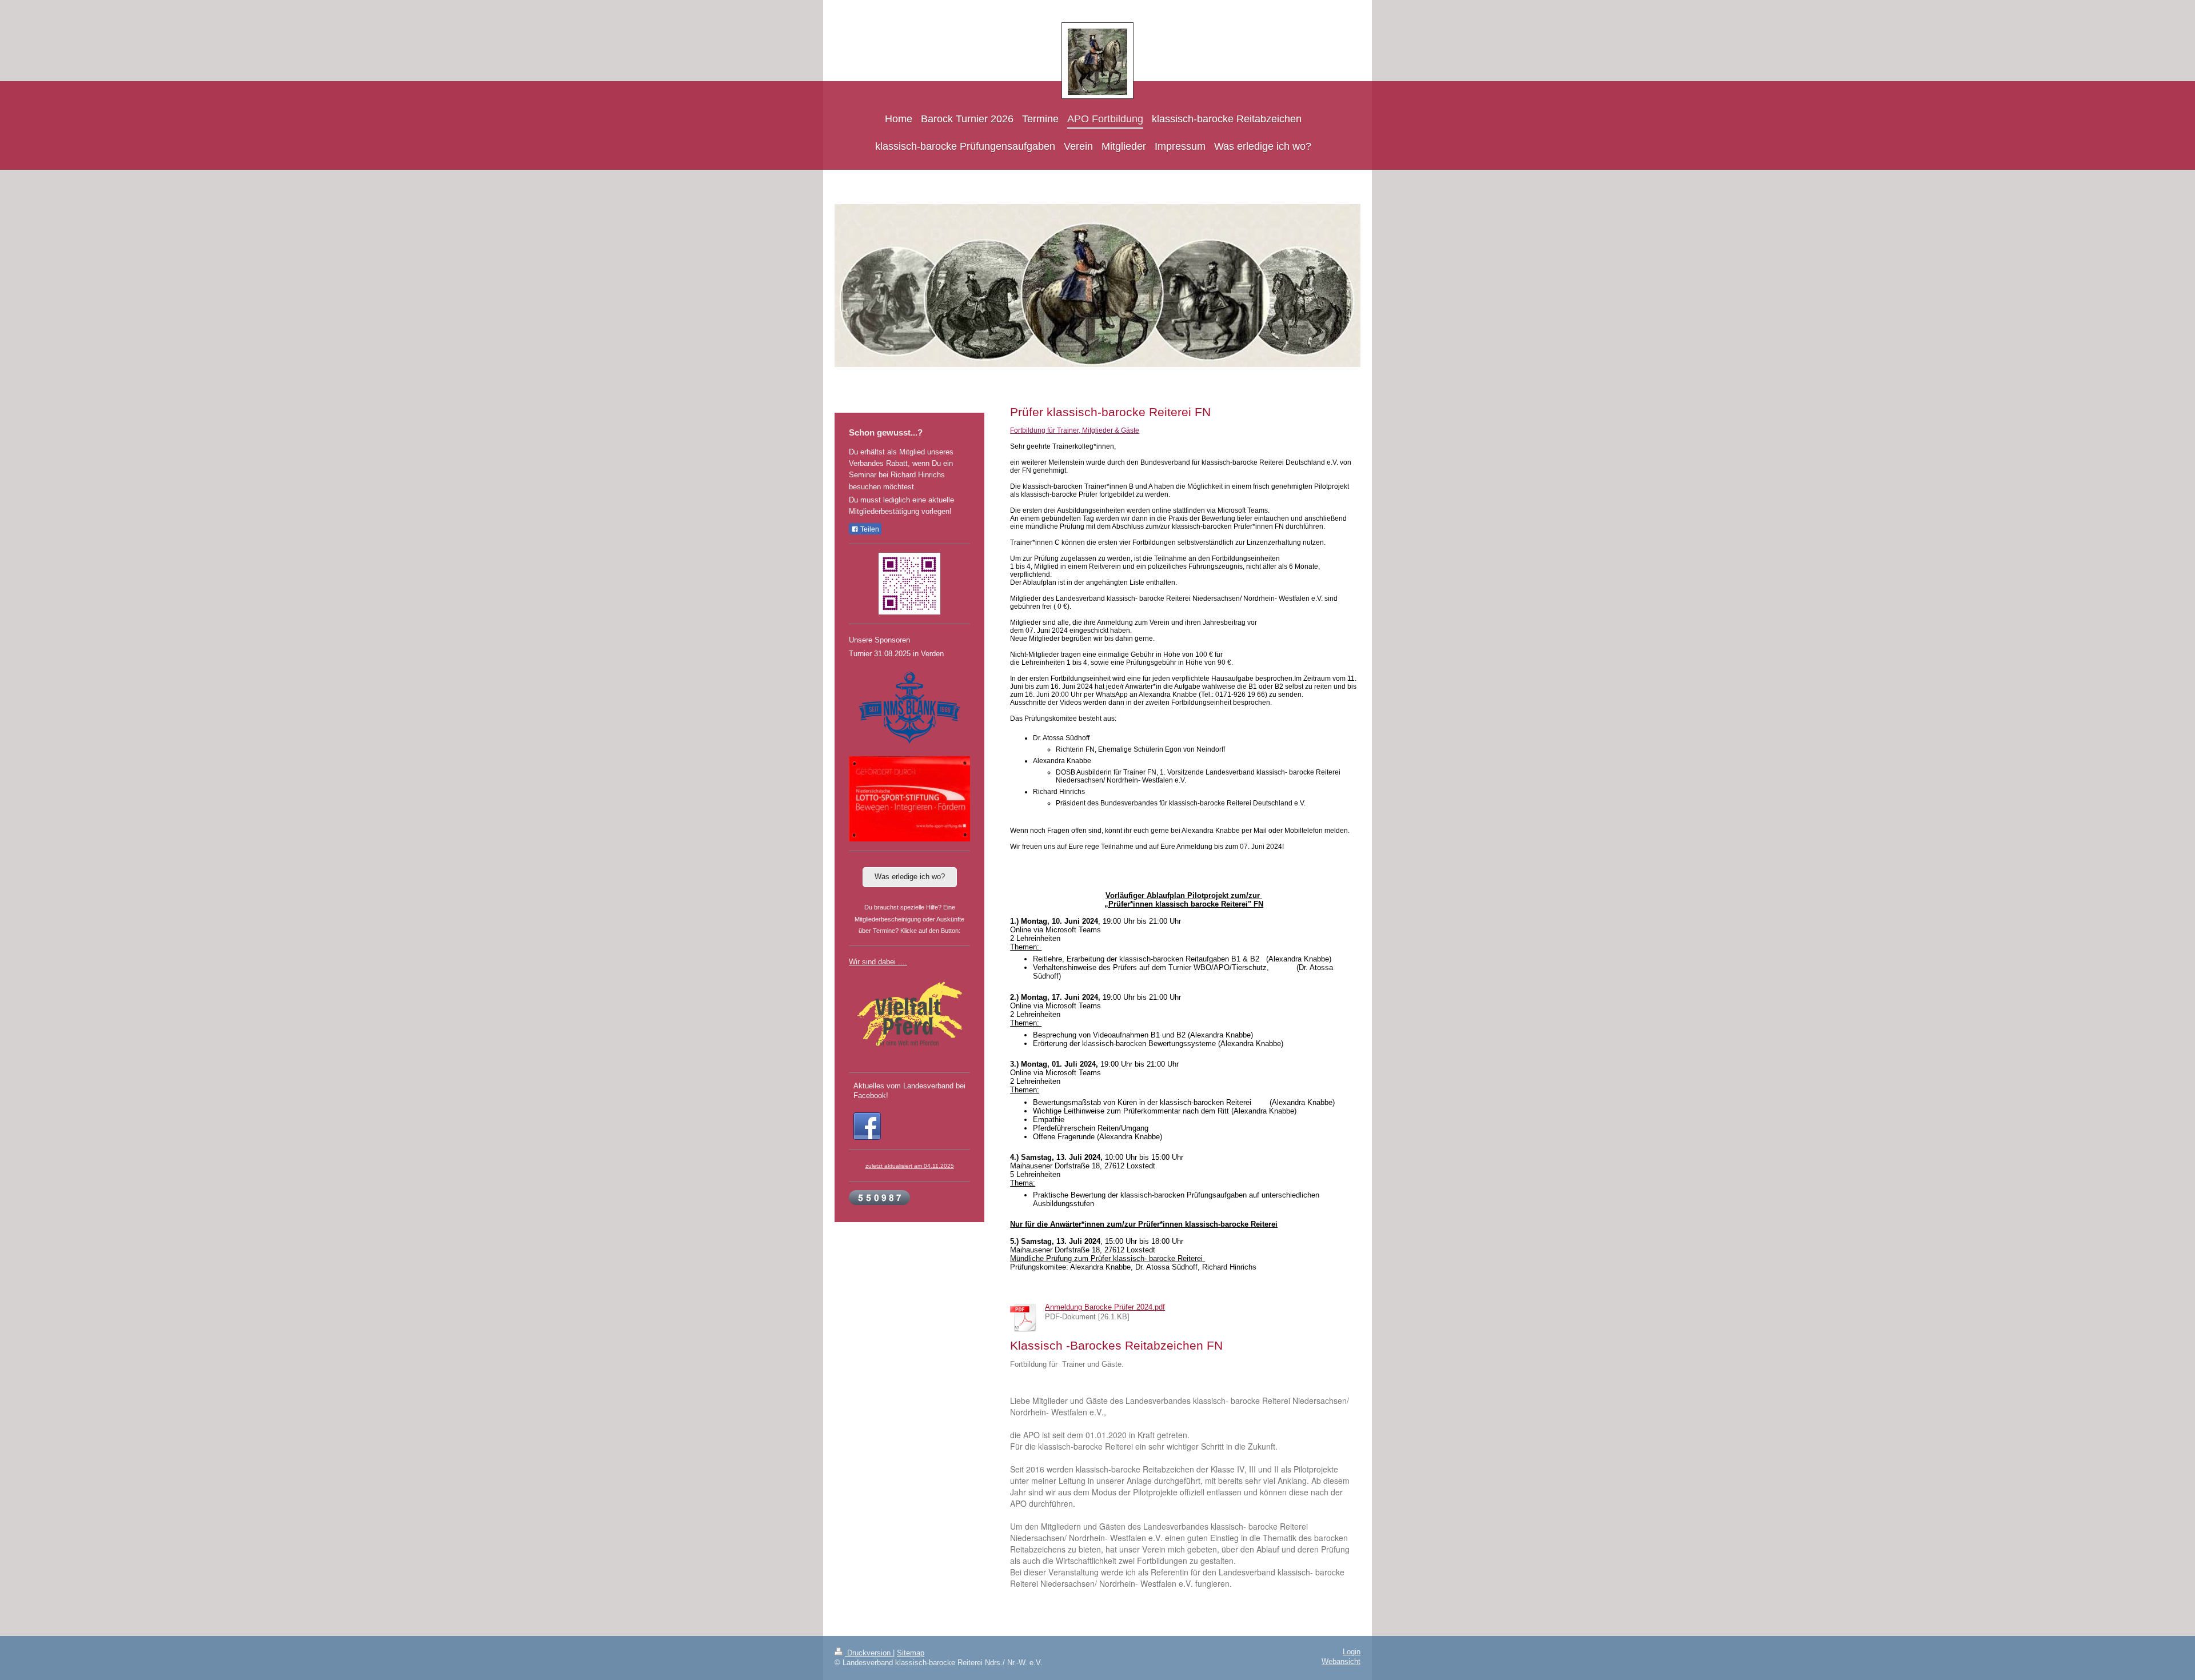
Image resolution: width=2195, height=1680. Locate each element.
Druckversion (869, 1653)
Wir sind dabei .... (878, 962)
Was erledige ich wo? (910, 877)
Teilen (869, 529)
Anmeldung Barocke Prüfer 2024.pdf (1105, 1307)
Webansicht (1341, 1662)
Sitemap (911, 1653)
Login (1352, 1652)
